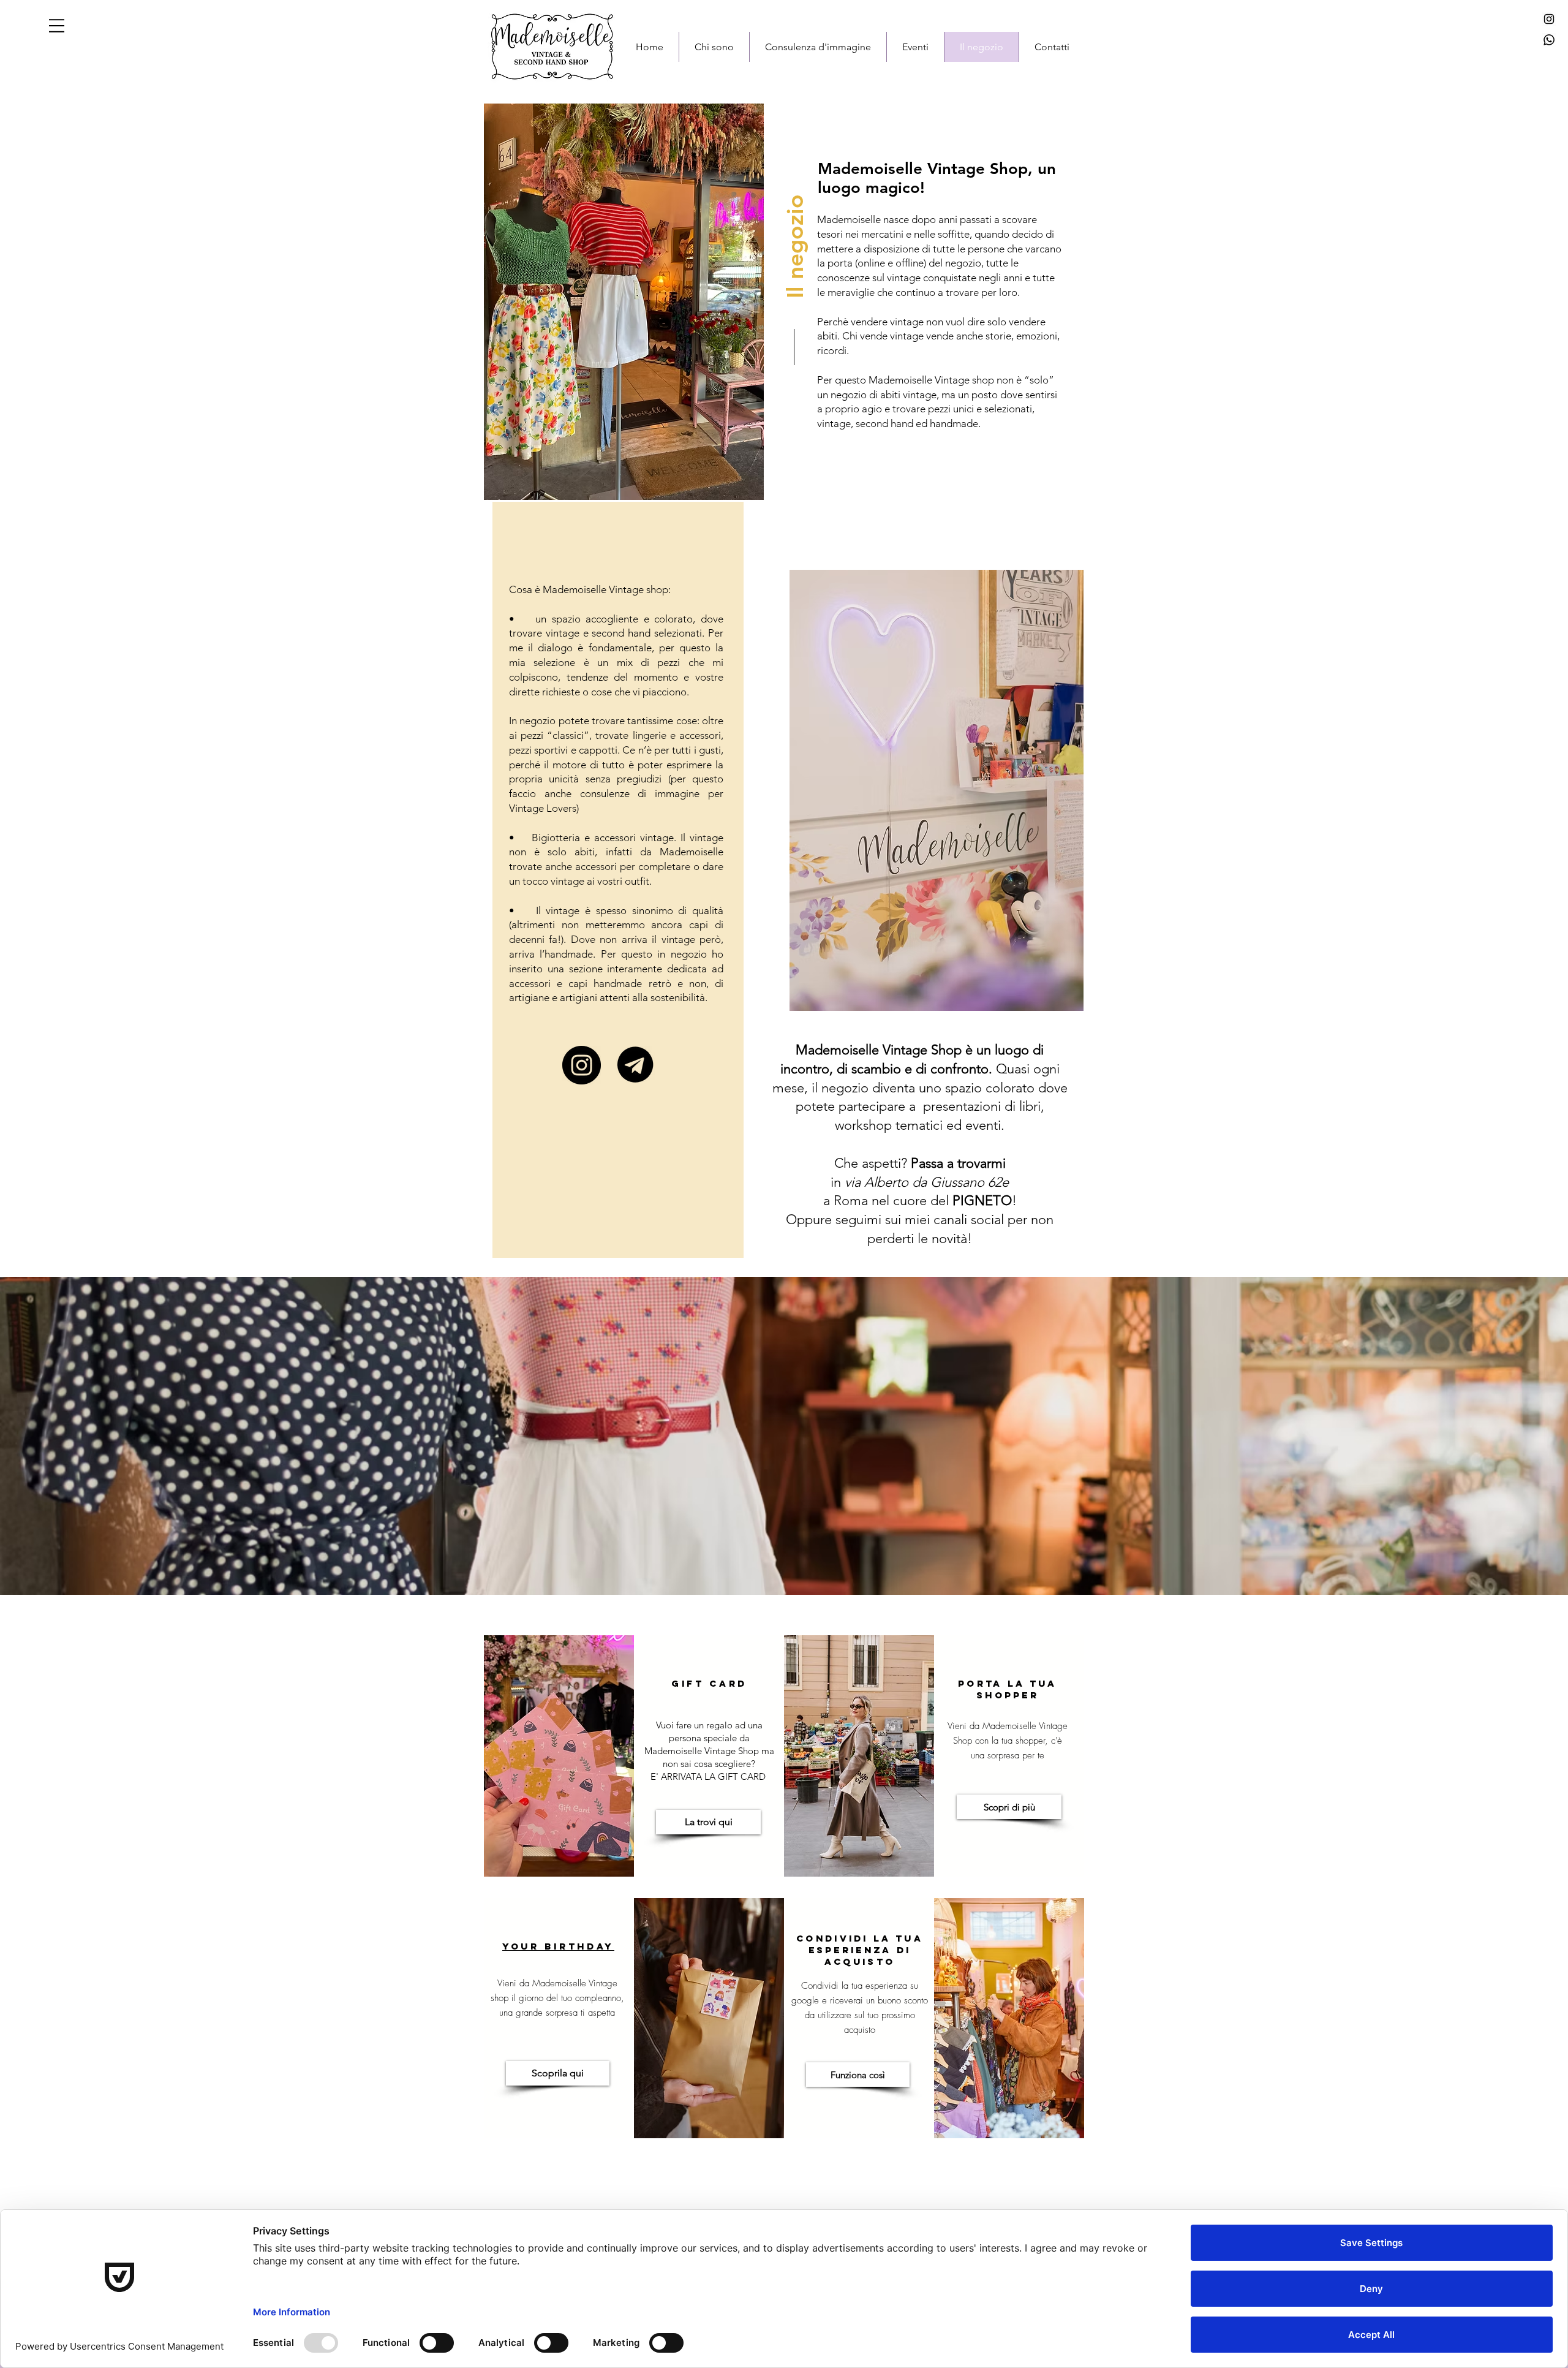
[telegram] (635, 1065)
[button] (57, 26)
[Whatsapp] (1549, 40)
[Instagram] (1549, 19)
